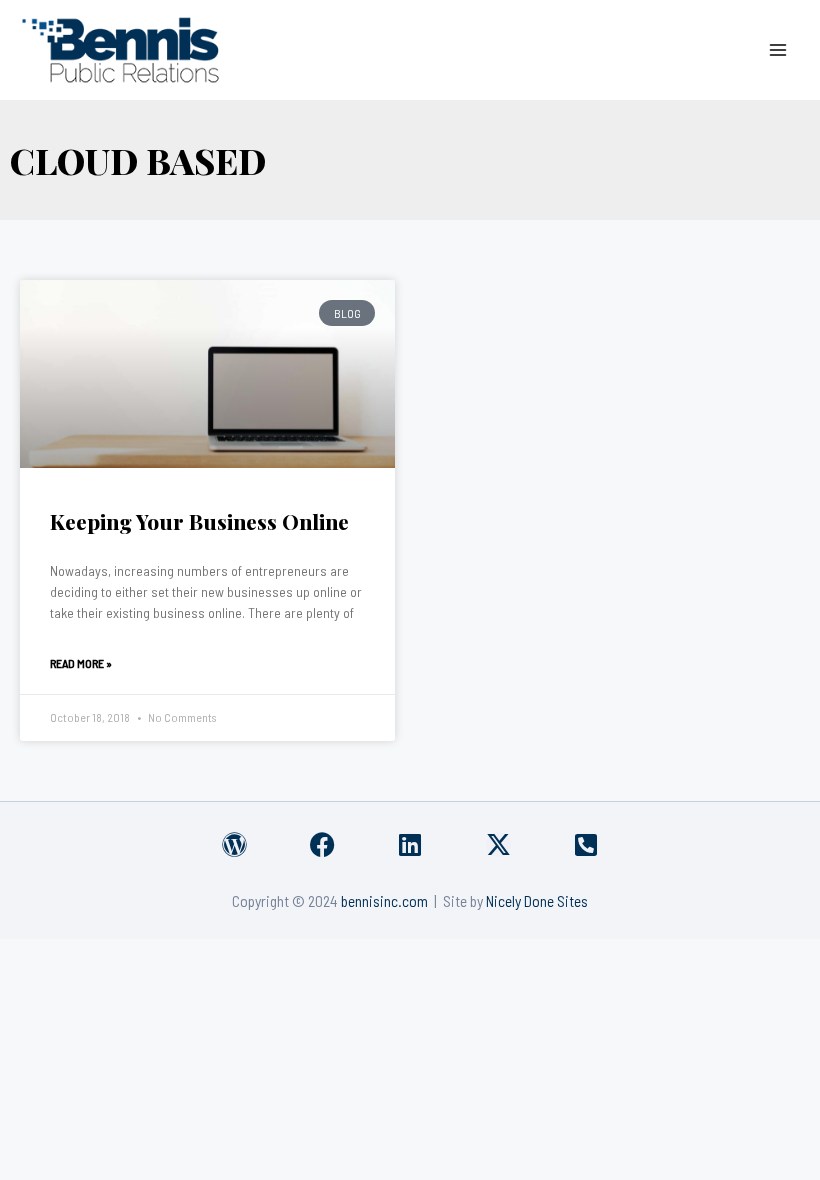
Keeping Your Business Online (199, 521)
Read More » (81, 663)
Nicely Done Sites (537, 900)
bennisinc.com (384, 900)
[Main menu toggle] (778, 49)
